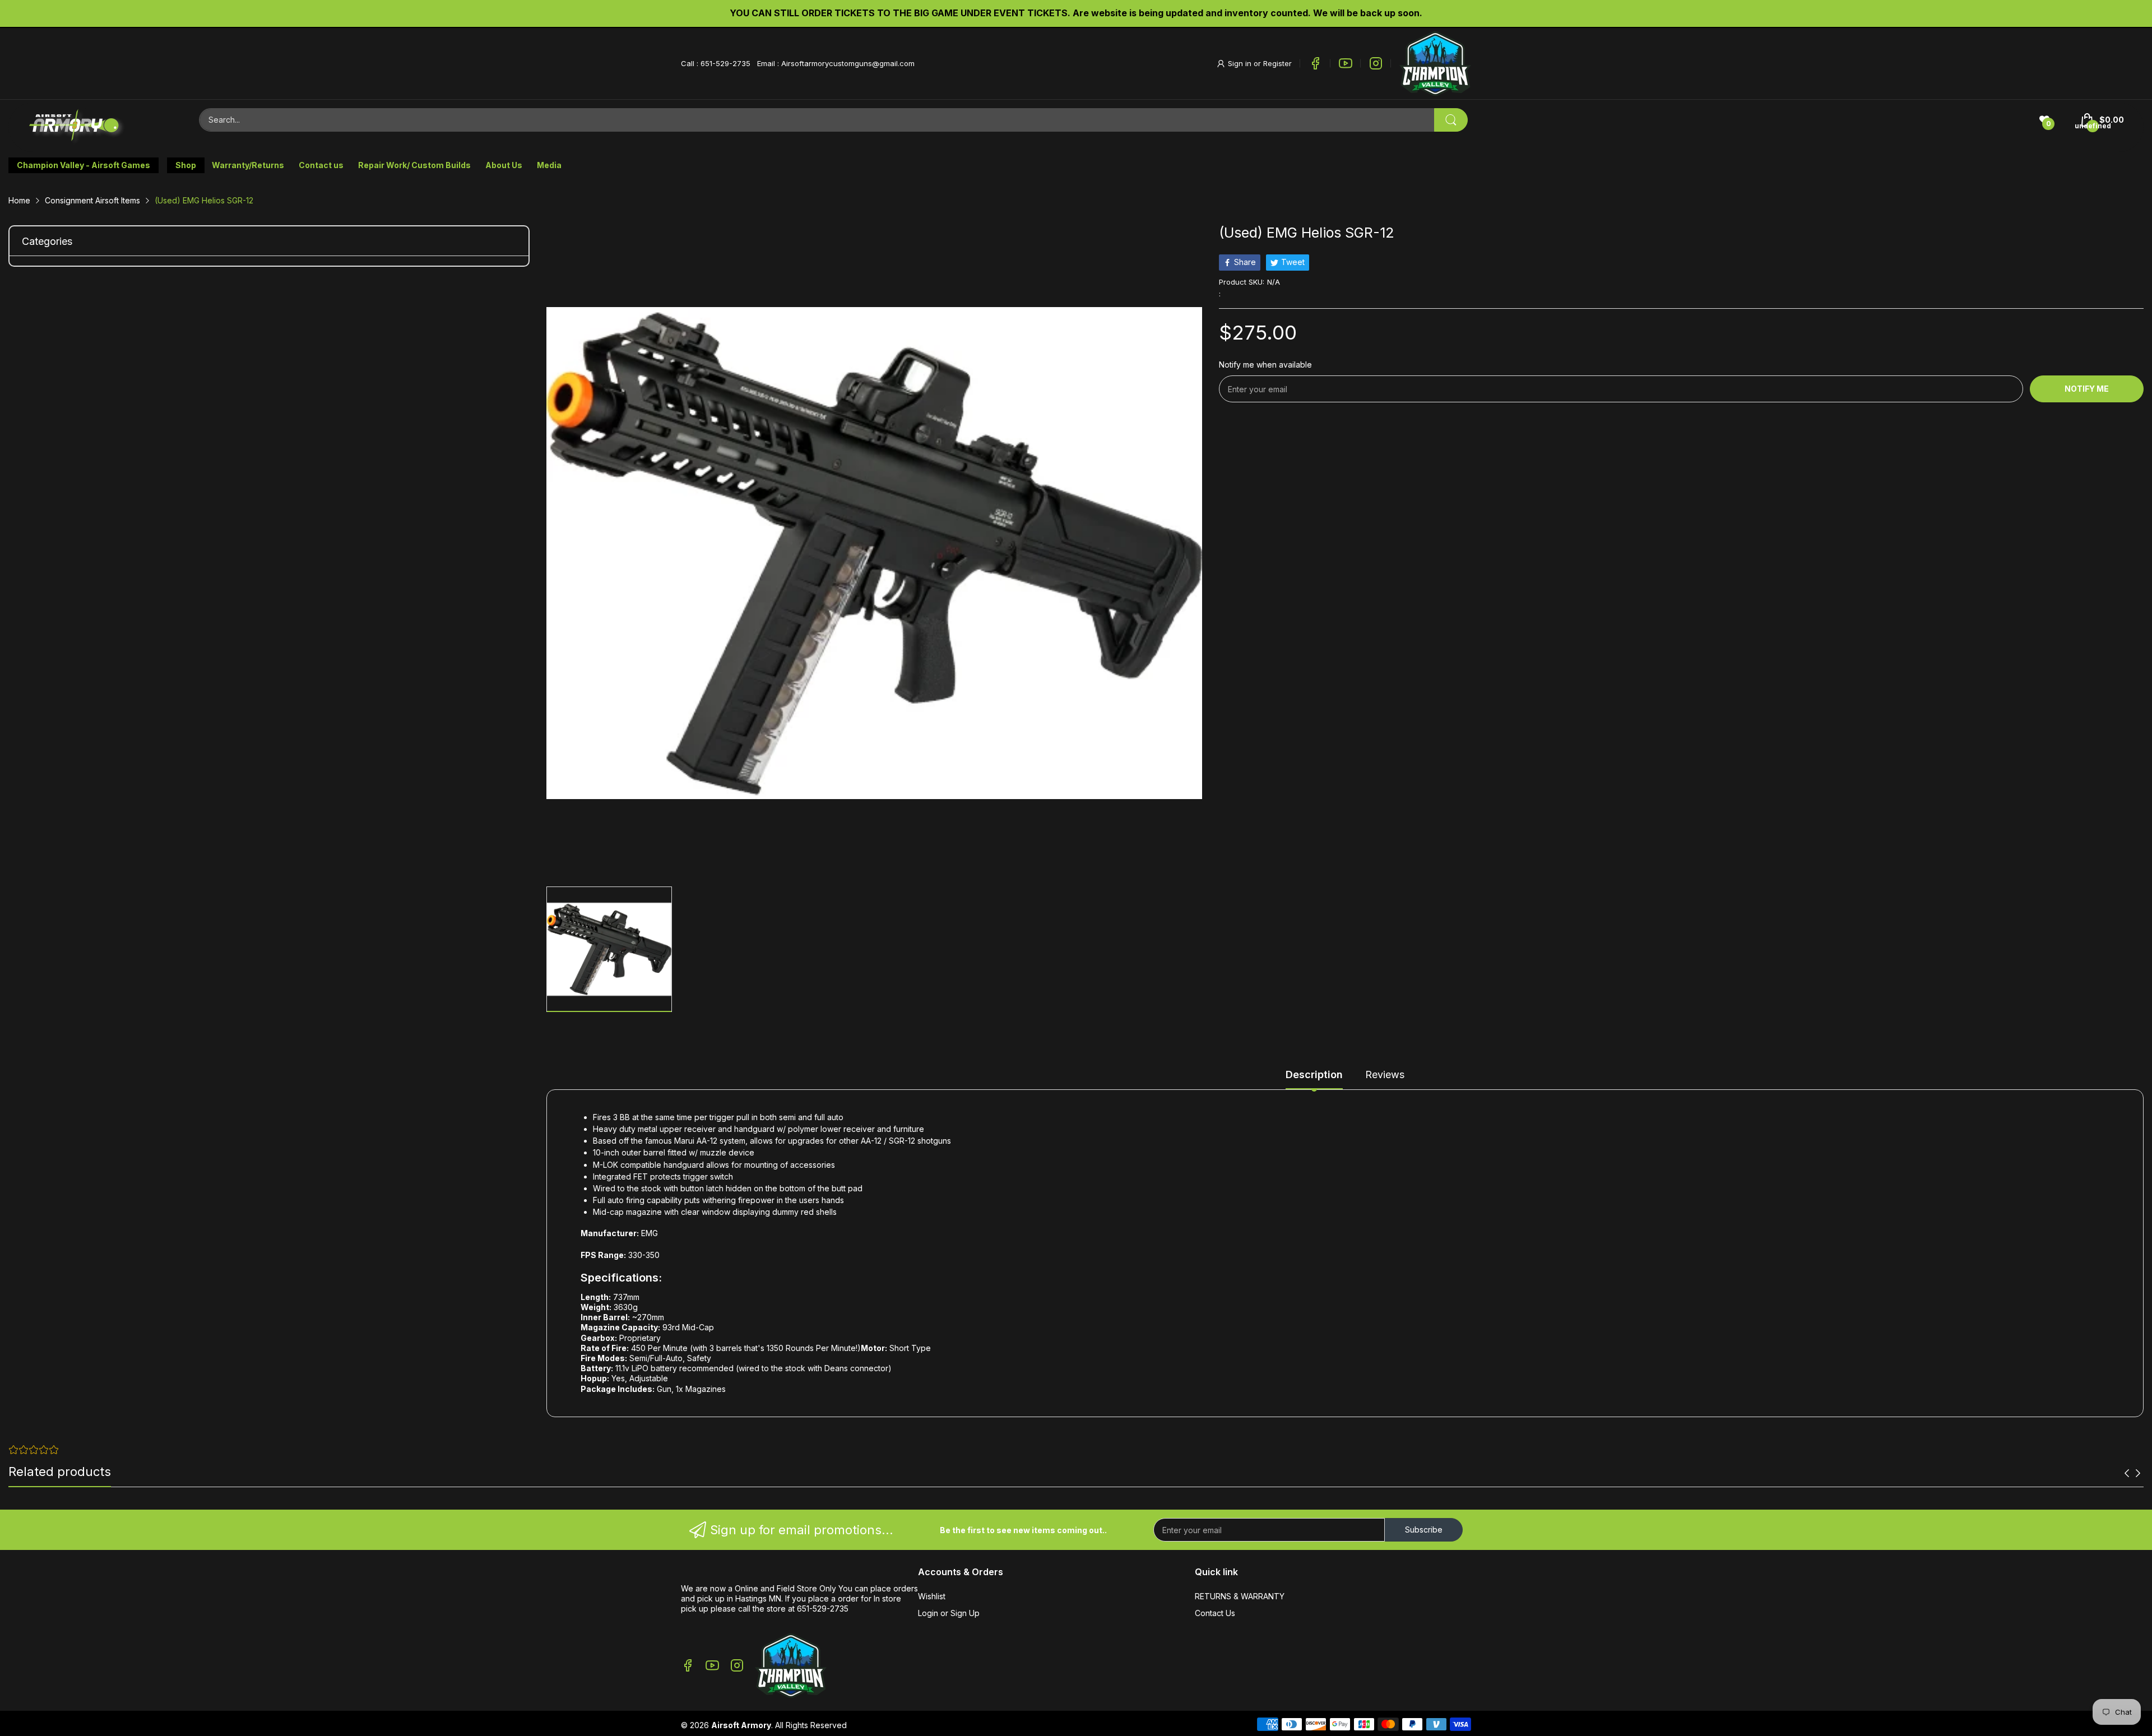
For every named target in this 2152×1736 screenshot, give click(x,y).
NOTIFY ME (2087, 389)
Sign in (1241, 63)
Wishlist (932, 1596)
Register (1277, 63)
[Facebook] (1315, 63)
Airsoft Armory (741, 1725)
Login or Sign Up (949, 1613)
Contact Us (1215, 1613)
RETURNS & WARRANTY (1240, 1596)
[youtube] (1346, 63)
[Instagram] (1376, 63)
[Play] (1435, 64)
